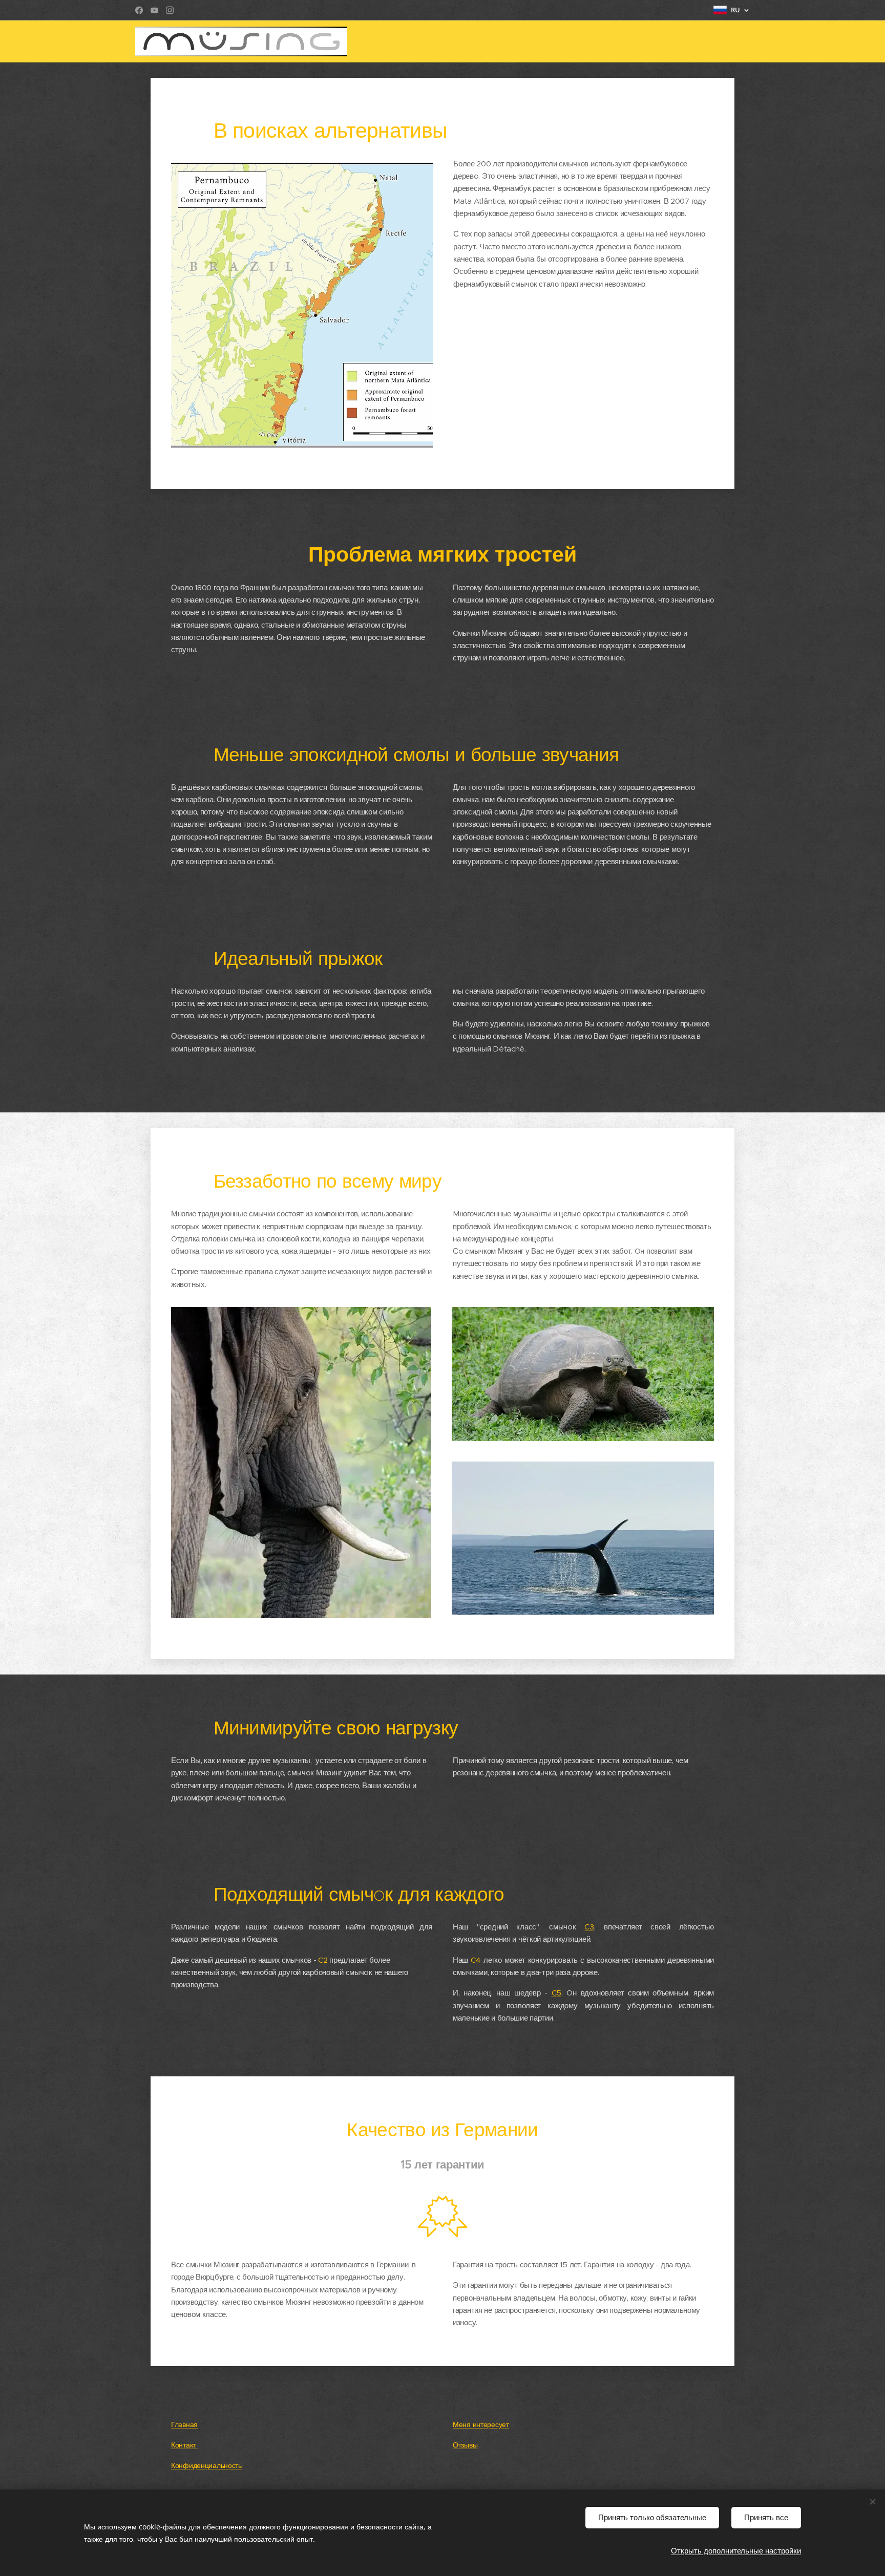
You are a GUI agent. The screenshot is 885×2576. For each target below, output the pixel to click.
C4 (476, 1960)
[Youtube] (154, 10)
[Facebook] (139, 10)
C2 (323, 1960)
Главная (184, 2425)
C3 (589, 1927)
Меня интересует (481, 2425)
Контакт (184, 2445)
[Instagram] (170, 10)
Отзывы (465, 2445)
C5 (556, 1993)
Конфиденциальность (206, 2466)
